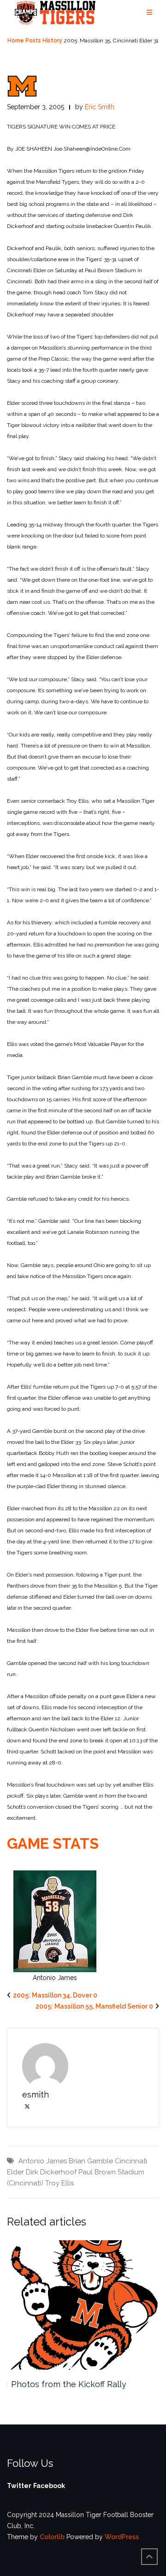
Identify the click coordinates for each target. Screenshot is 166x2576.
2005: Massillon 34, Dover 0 (55, 1995)
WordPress (122, 2537)
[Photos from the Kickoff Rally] (83, 2305)
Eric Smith (100, 107)
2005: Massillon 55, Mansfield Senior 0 (94, 2006)
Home (16, 41)
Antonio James (43, 2161)
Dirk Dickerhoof (51, 2172)
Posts (33, 41)
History (52, 41)
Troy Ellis (59, 2183)
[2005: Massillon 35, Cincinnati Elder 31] (22, 86)
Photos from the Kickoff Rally (69, 2384)
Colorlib (52, 2537)
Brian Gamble (91, 2161)
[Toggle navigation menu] (149, 13)
